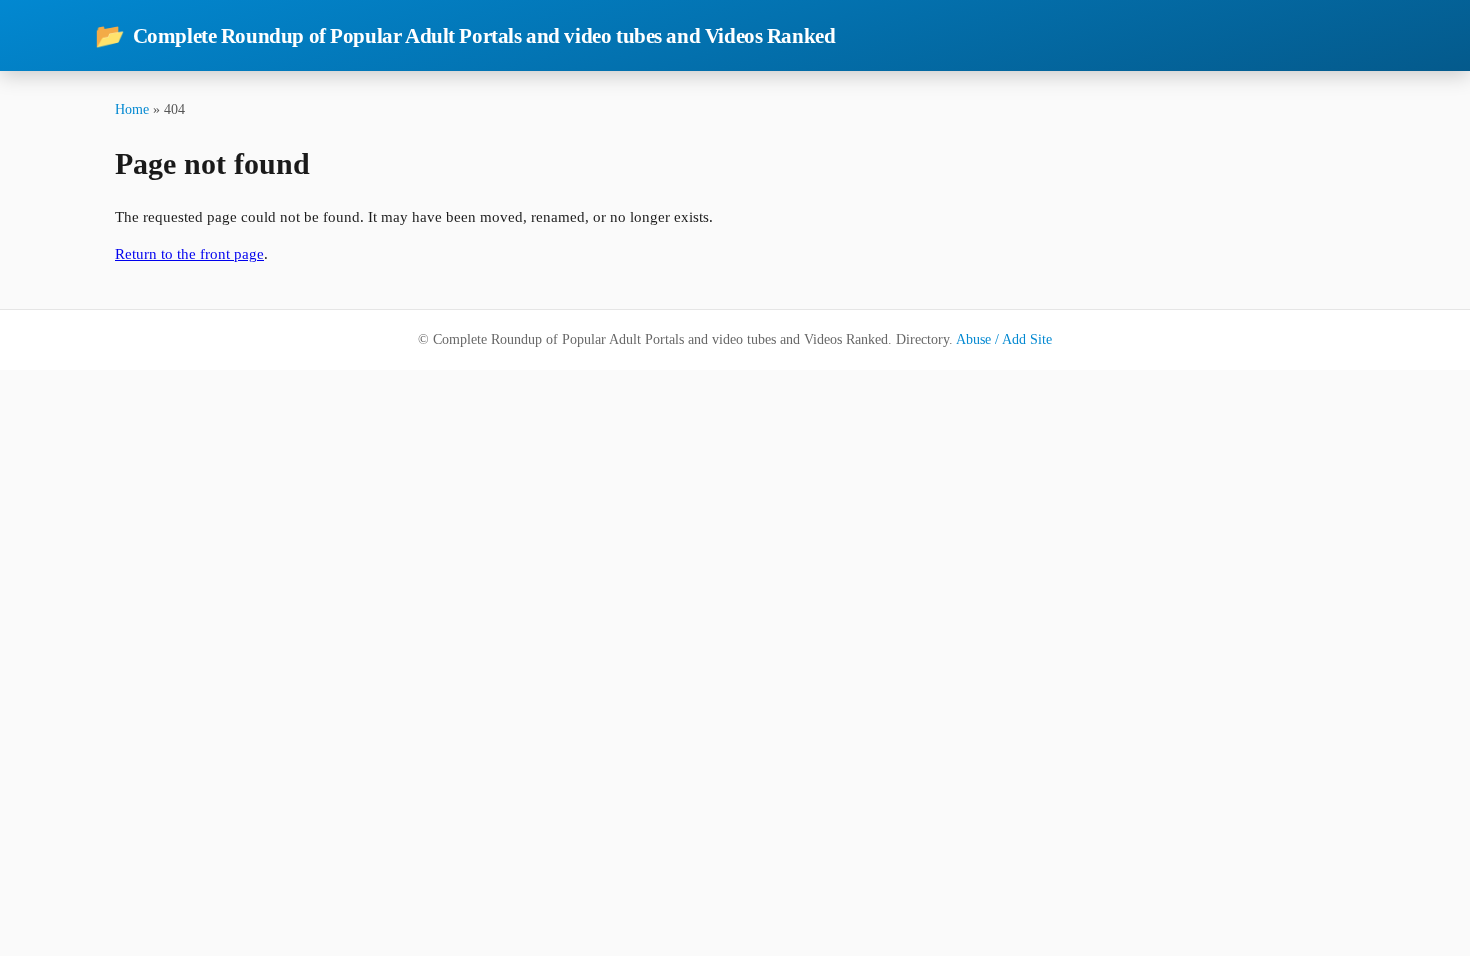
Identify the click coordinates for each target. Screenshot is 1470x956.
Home (132, 109)
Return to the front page (189, 254)
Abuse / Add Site (1004, 339)
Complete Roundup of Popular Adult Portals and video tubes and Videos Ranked (465, 36)
